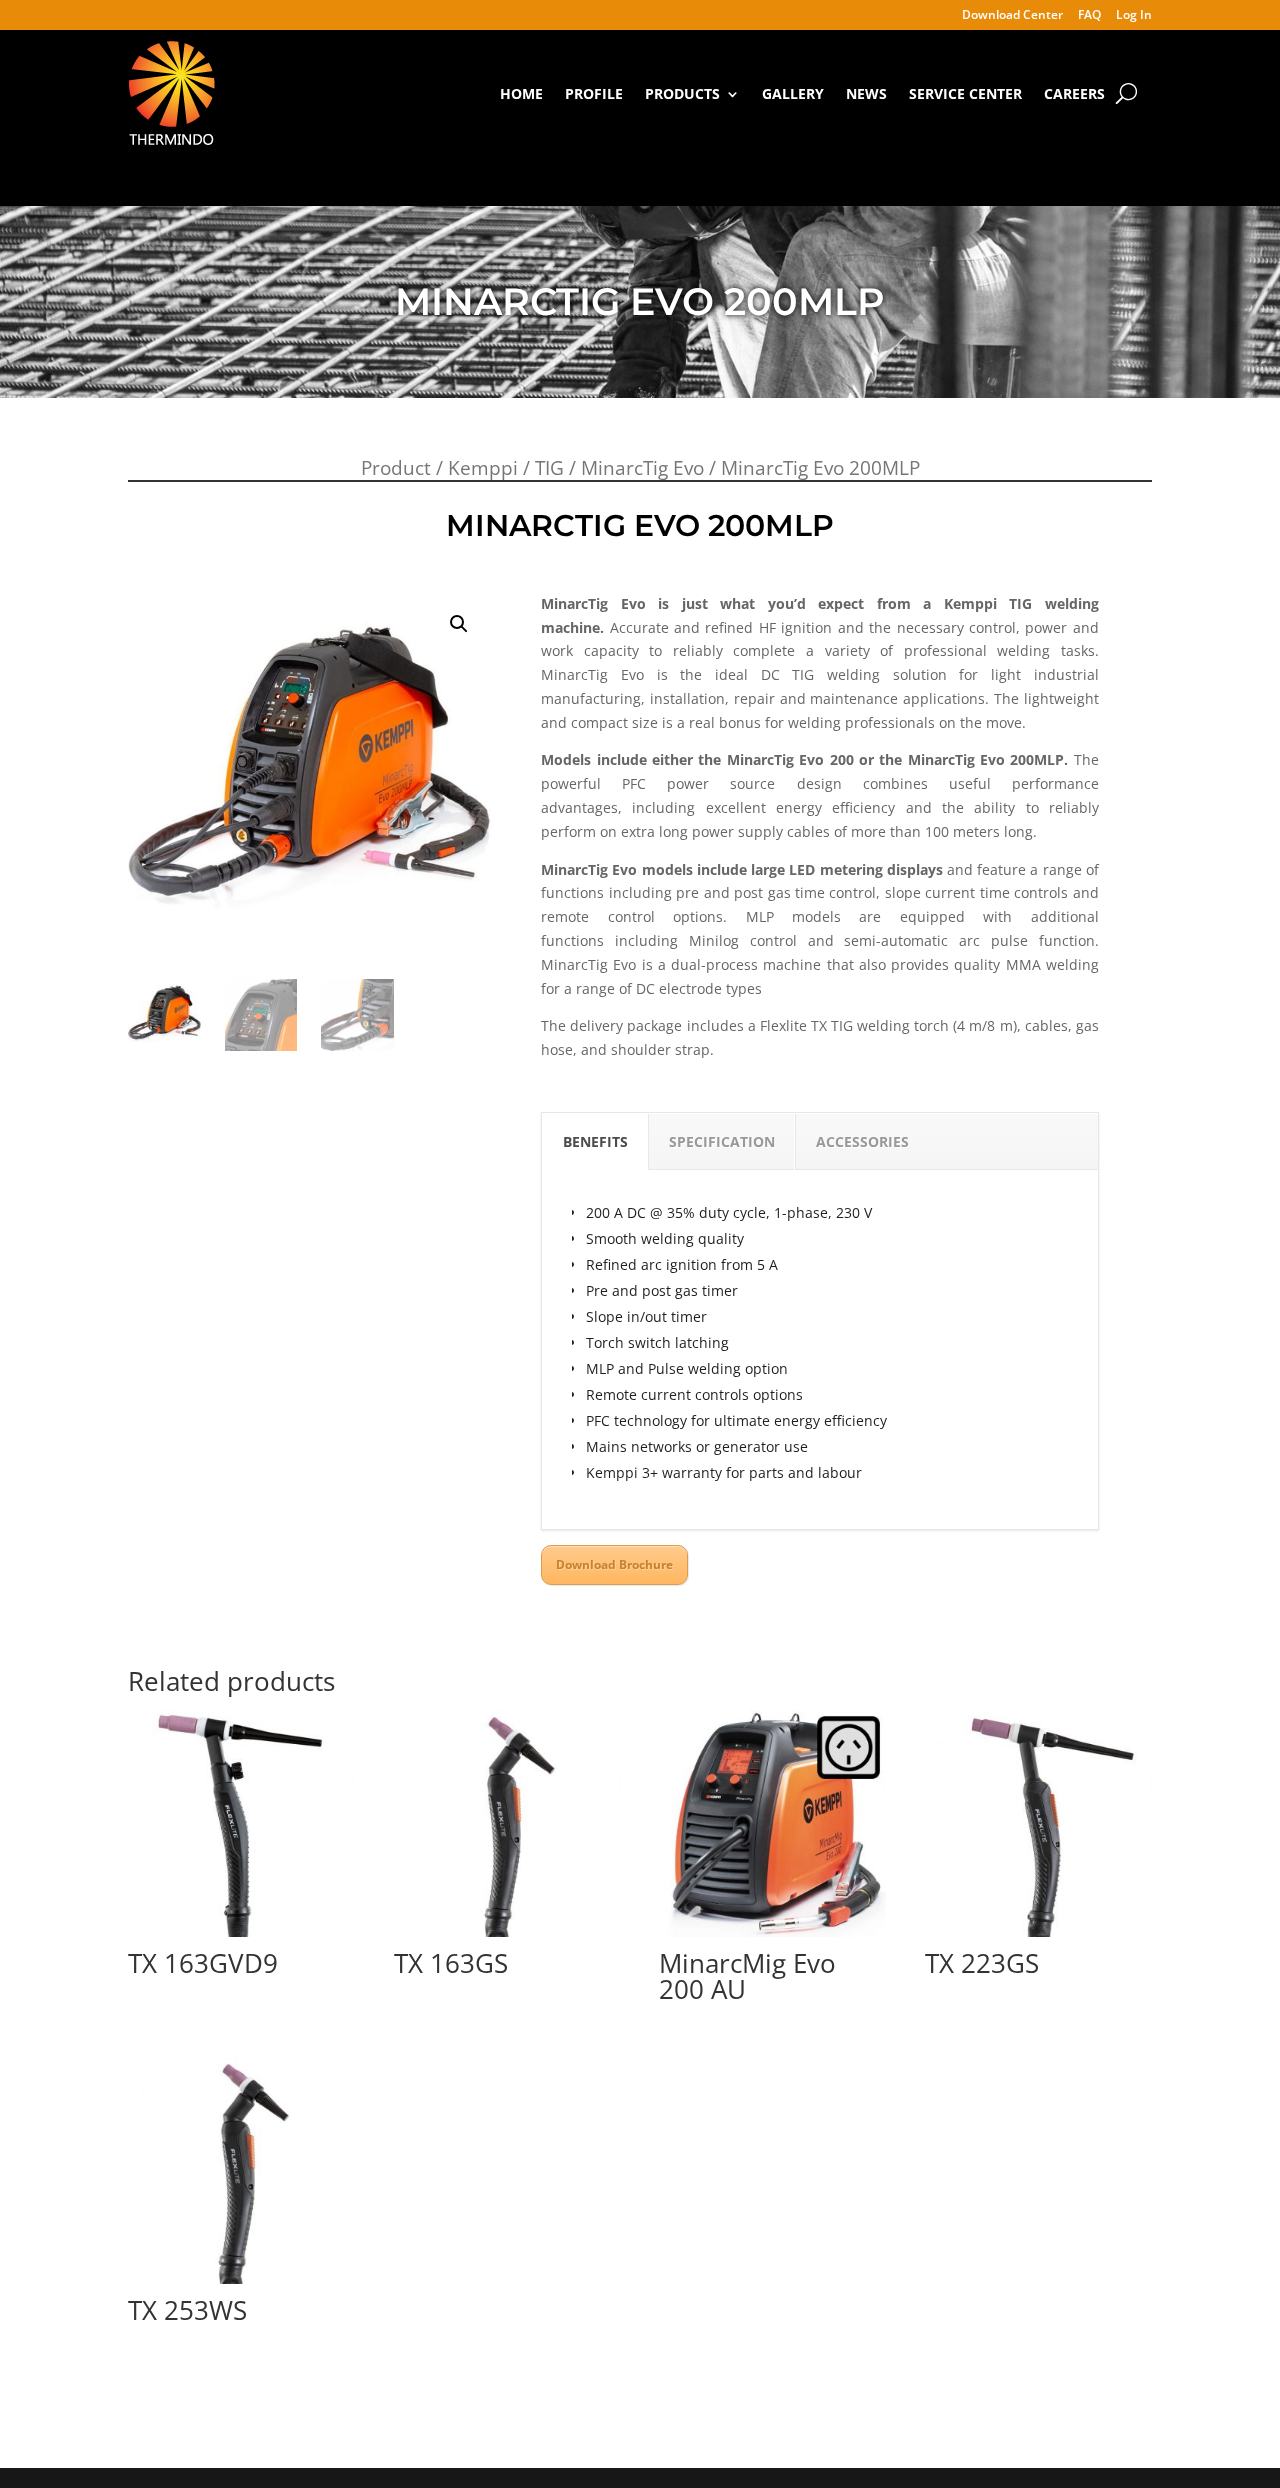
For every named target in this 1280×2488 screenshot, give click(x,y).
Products (682, 93)
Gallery (793, 93)
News (866, 93)
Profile (594, 93)
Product (396, 468)
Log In (1134, 16)
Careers (1074, 93)
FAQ (1089, 16)
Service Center (965, 93)
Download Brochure (614, 1564)
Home (521, 93)
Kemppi (483, 468)
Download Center (1012, 16)
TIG (549, 468)
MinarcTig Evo (642, 468)
